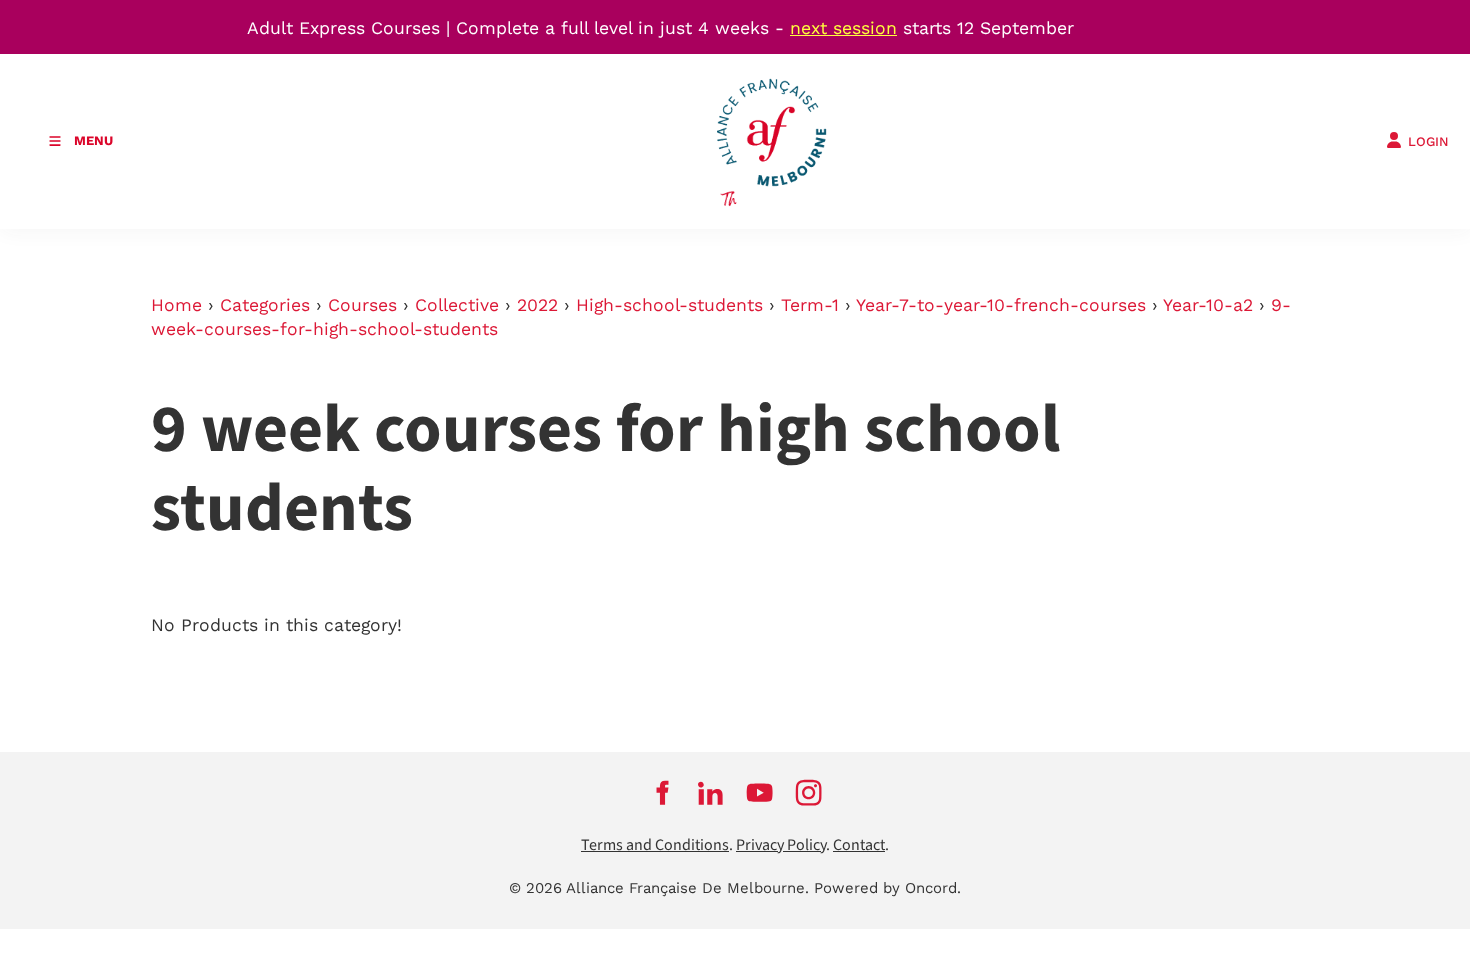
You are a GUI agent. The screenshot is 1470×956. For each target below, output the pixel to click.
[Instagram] (808, 793)
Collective (457, 305)
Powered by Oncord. (887, 888)
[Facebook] (661, 793)
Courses (362, 305)
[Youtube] (759, 793)
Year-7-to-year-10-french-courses (1001, 305)
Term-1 (810, 305)
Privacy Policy (781, 845)
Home (176, 305)
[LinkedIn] (710, 793)
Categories (265, 305)
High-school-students (669, 305)
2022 (537, 305)
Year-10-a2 (1208, 305)
